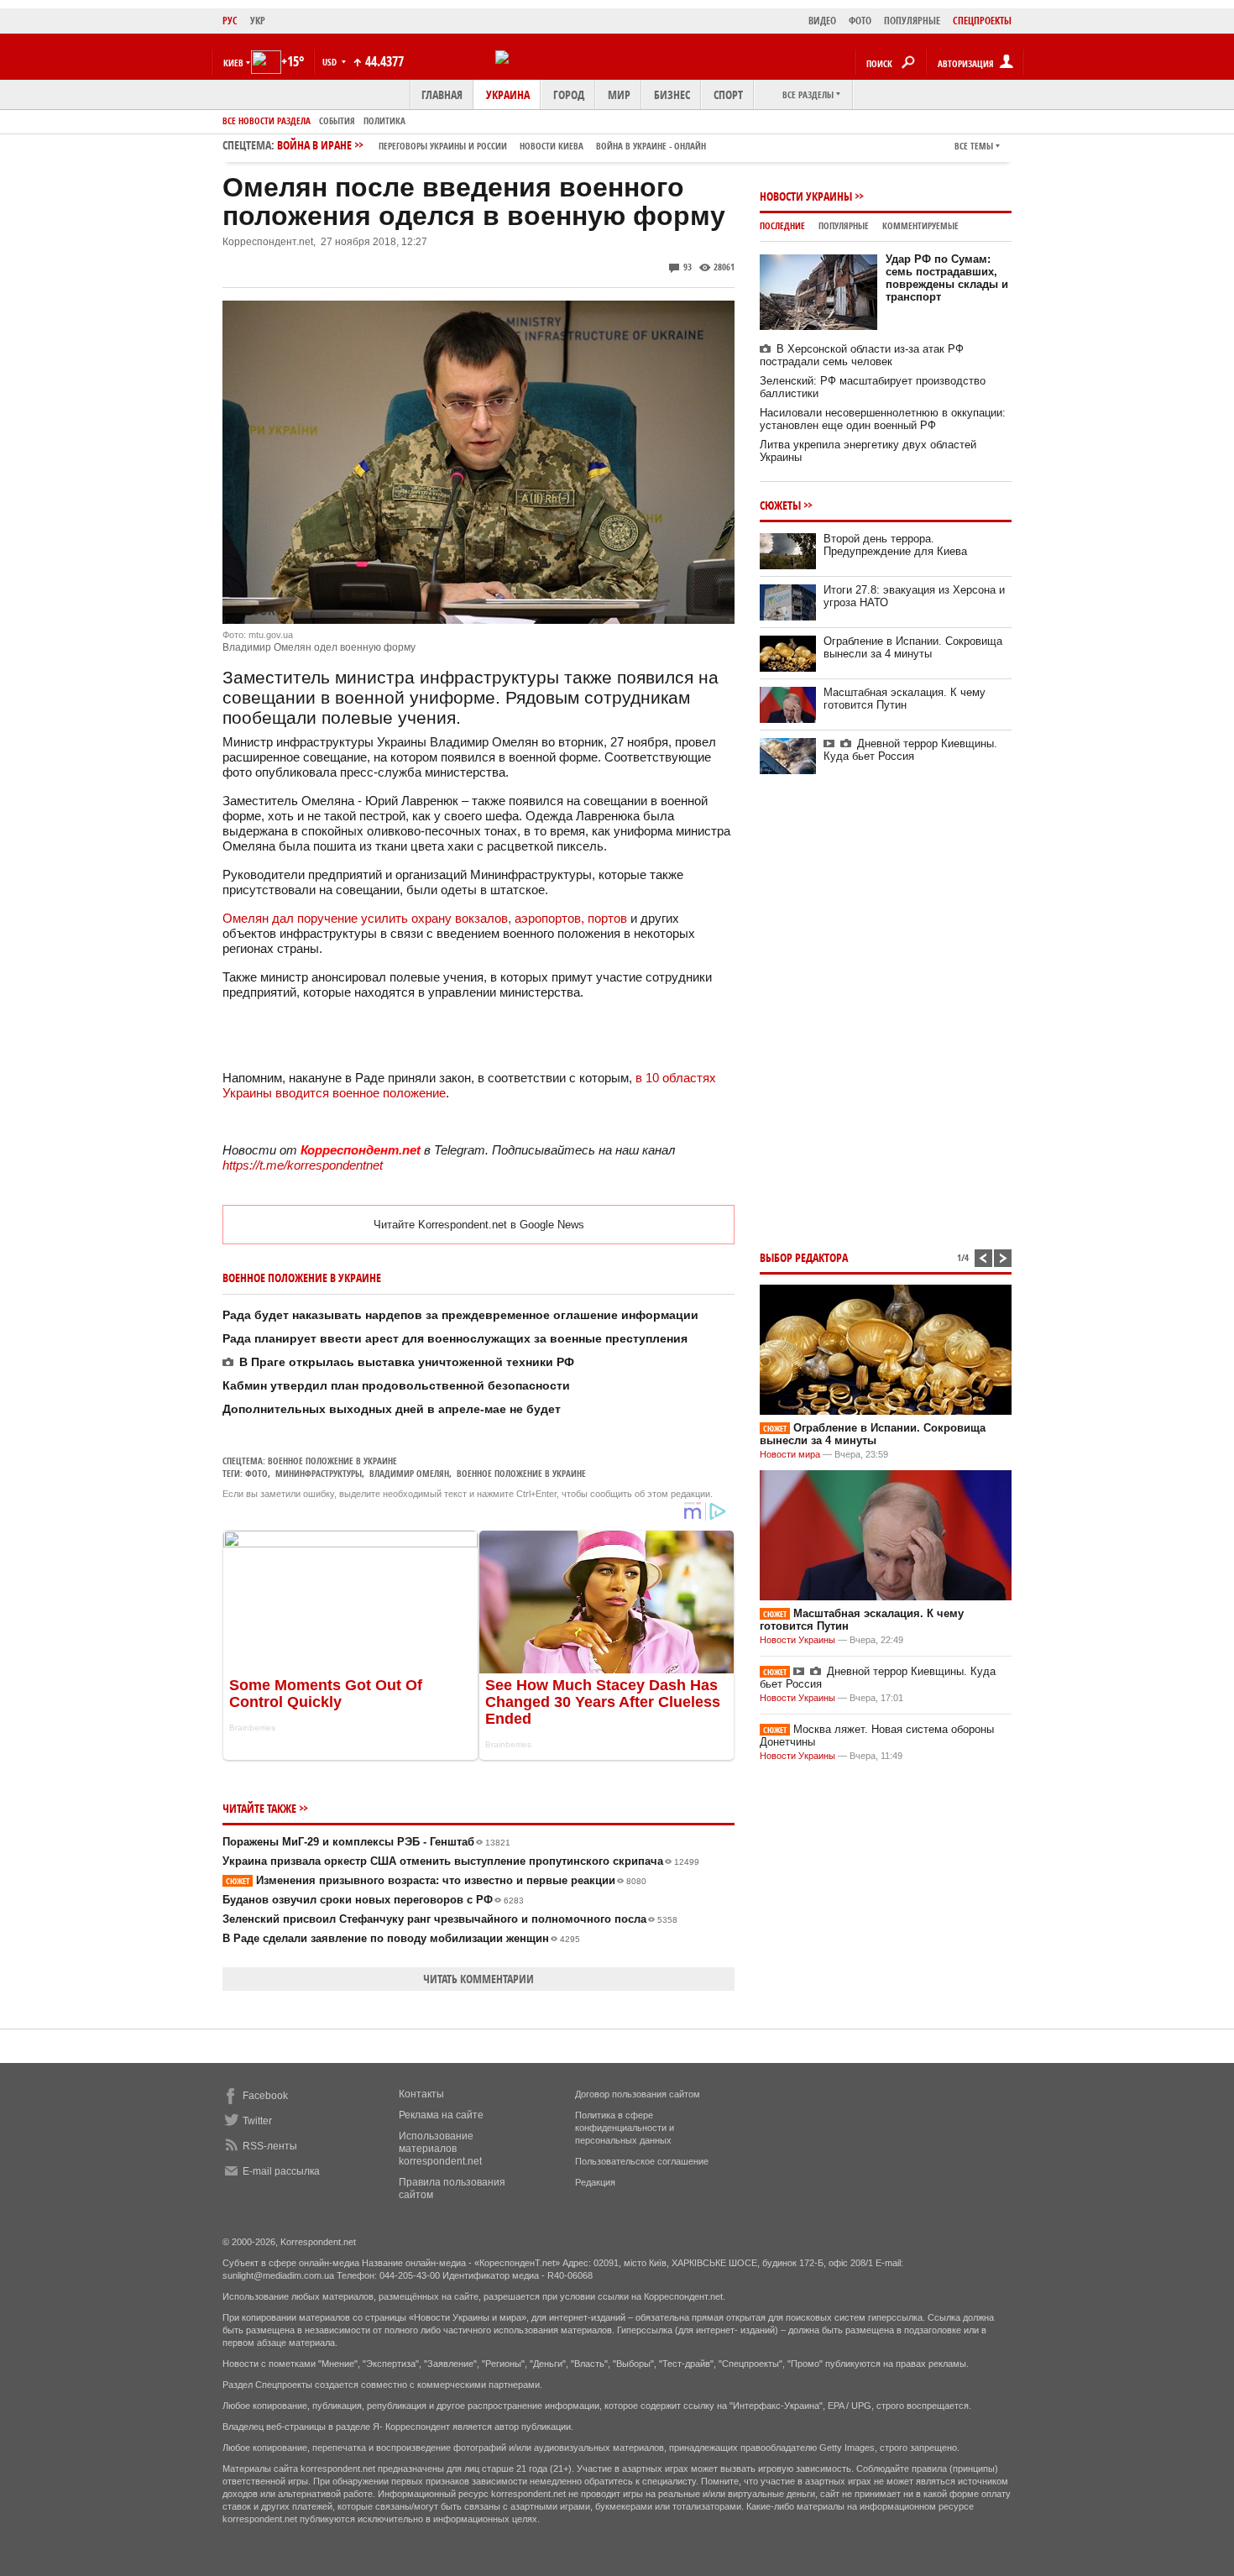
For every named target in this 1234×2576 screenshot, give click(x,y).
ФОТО (860, 21)
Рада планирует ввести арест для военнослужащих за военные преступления (455, 1338)
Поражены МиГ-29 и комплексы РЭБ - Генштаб (366, 1842)
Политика (384, 120)
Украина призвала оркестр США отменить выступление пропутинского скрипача (461, 1861)
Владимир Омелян (409, 1473)
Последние (782, 225)
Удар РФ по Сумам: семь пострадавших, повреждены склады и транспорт (947, 278)
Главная (442, 94)
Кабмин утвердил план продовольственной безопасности (396, 1385)
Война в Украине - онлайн (651, 146)
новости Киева (552, 146)
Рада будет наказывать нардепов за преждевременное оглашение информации (460, 1315)
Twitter (257, 2121)
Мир (619, 94)
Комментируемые (920, 225)
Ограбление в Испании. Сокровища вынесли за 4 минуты (913, 647)
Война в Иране (492, 145)
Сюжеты (780, 505)
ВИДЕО (822, 21)
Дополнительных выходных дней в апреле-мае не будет (392, 1409)
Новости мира (790, 1454)
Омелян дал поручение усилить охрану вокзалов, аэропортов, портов (425, 918)
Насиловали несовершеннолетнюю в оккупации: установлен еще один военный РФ (883, 419)
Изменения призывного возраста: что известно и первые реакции (436, 1880)
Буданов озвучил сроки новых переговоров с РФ (373, 1900)
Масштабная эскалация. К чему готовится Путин (905, 699)
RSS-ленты (270, 2146)
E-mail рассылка (281, 2171)
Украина (508, 94)
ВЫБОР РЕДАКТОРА (804, 1257)
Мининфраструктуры (319, 1473)
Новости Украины (806, 196)
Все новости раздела (267, 120)
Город (569, 94)
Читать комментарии (478, 1979)
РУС (230, 21)
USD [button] (331, 62)
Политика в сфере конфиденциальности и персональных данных (625, 2128)
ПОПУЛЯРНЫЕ (912, 21)
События (337, 120)
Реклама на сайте (441, 2115)
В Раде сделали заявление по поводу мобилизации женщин (401, 1938)
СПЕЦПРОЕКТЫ (982, 21)
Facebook (265, 2096)
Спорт (728, 94)
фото (256, 1473)
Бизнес (672, 94)
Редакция (595, 2182)
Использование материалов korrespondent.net (440, 2149)
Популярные (844, 225)
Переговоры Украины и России (443, 146)
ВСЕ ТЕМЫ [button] (974, 146)
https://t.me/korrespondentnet (303, 1165)
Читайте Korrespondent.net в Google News (479, 1225)
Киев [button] (233, 63)
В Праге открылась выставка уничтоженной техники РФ (407, 1362)
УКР (258, 21)
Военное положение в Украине (332, 1461)
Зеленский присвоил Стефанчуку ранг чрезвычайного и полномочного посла (450, 1919)
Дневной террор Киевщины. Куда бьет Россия (910, 750)
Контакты (421, 2094)
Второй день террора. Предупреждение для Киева (895, 545)
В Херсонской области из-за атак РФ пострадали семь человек (862, 355)
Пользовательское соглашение (642, 2161)
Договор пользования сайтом (638, 2094)
